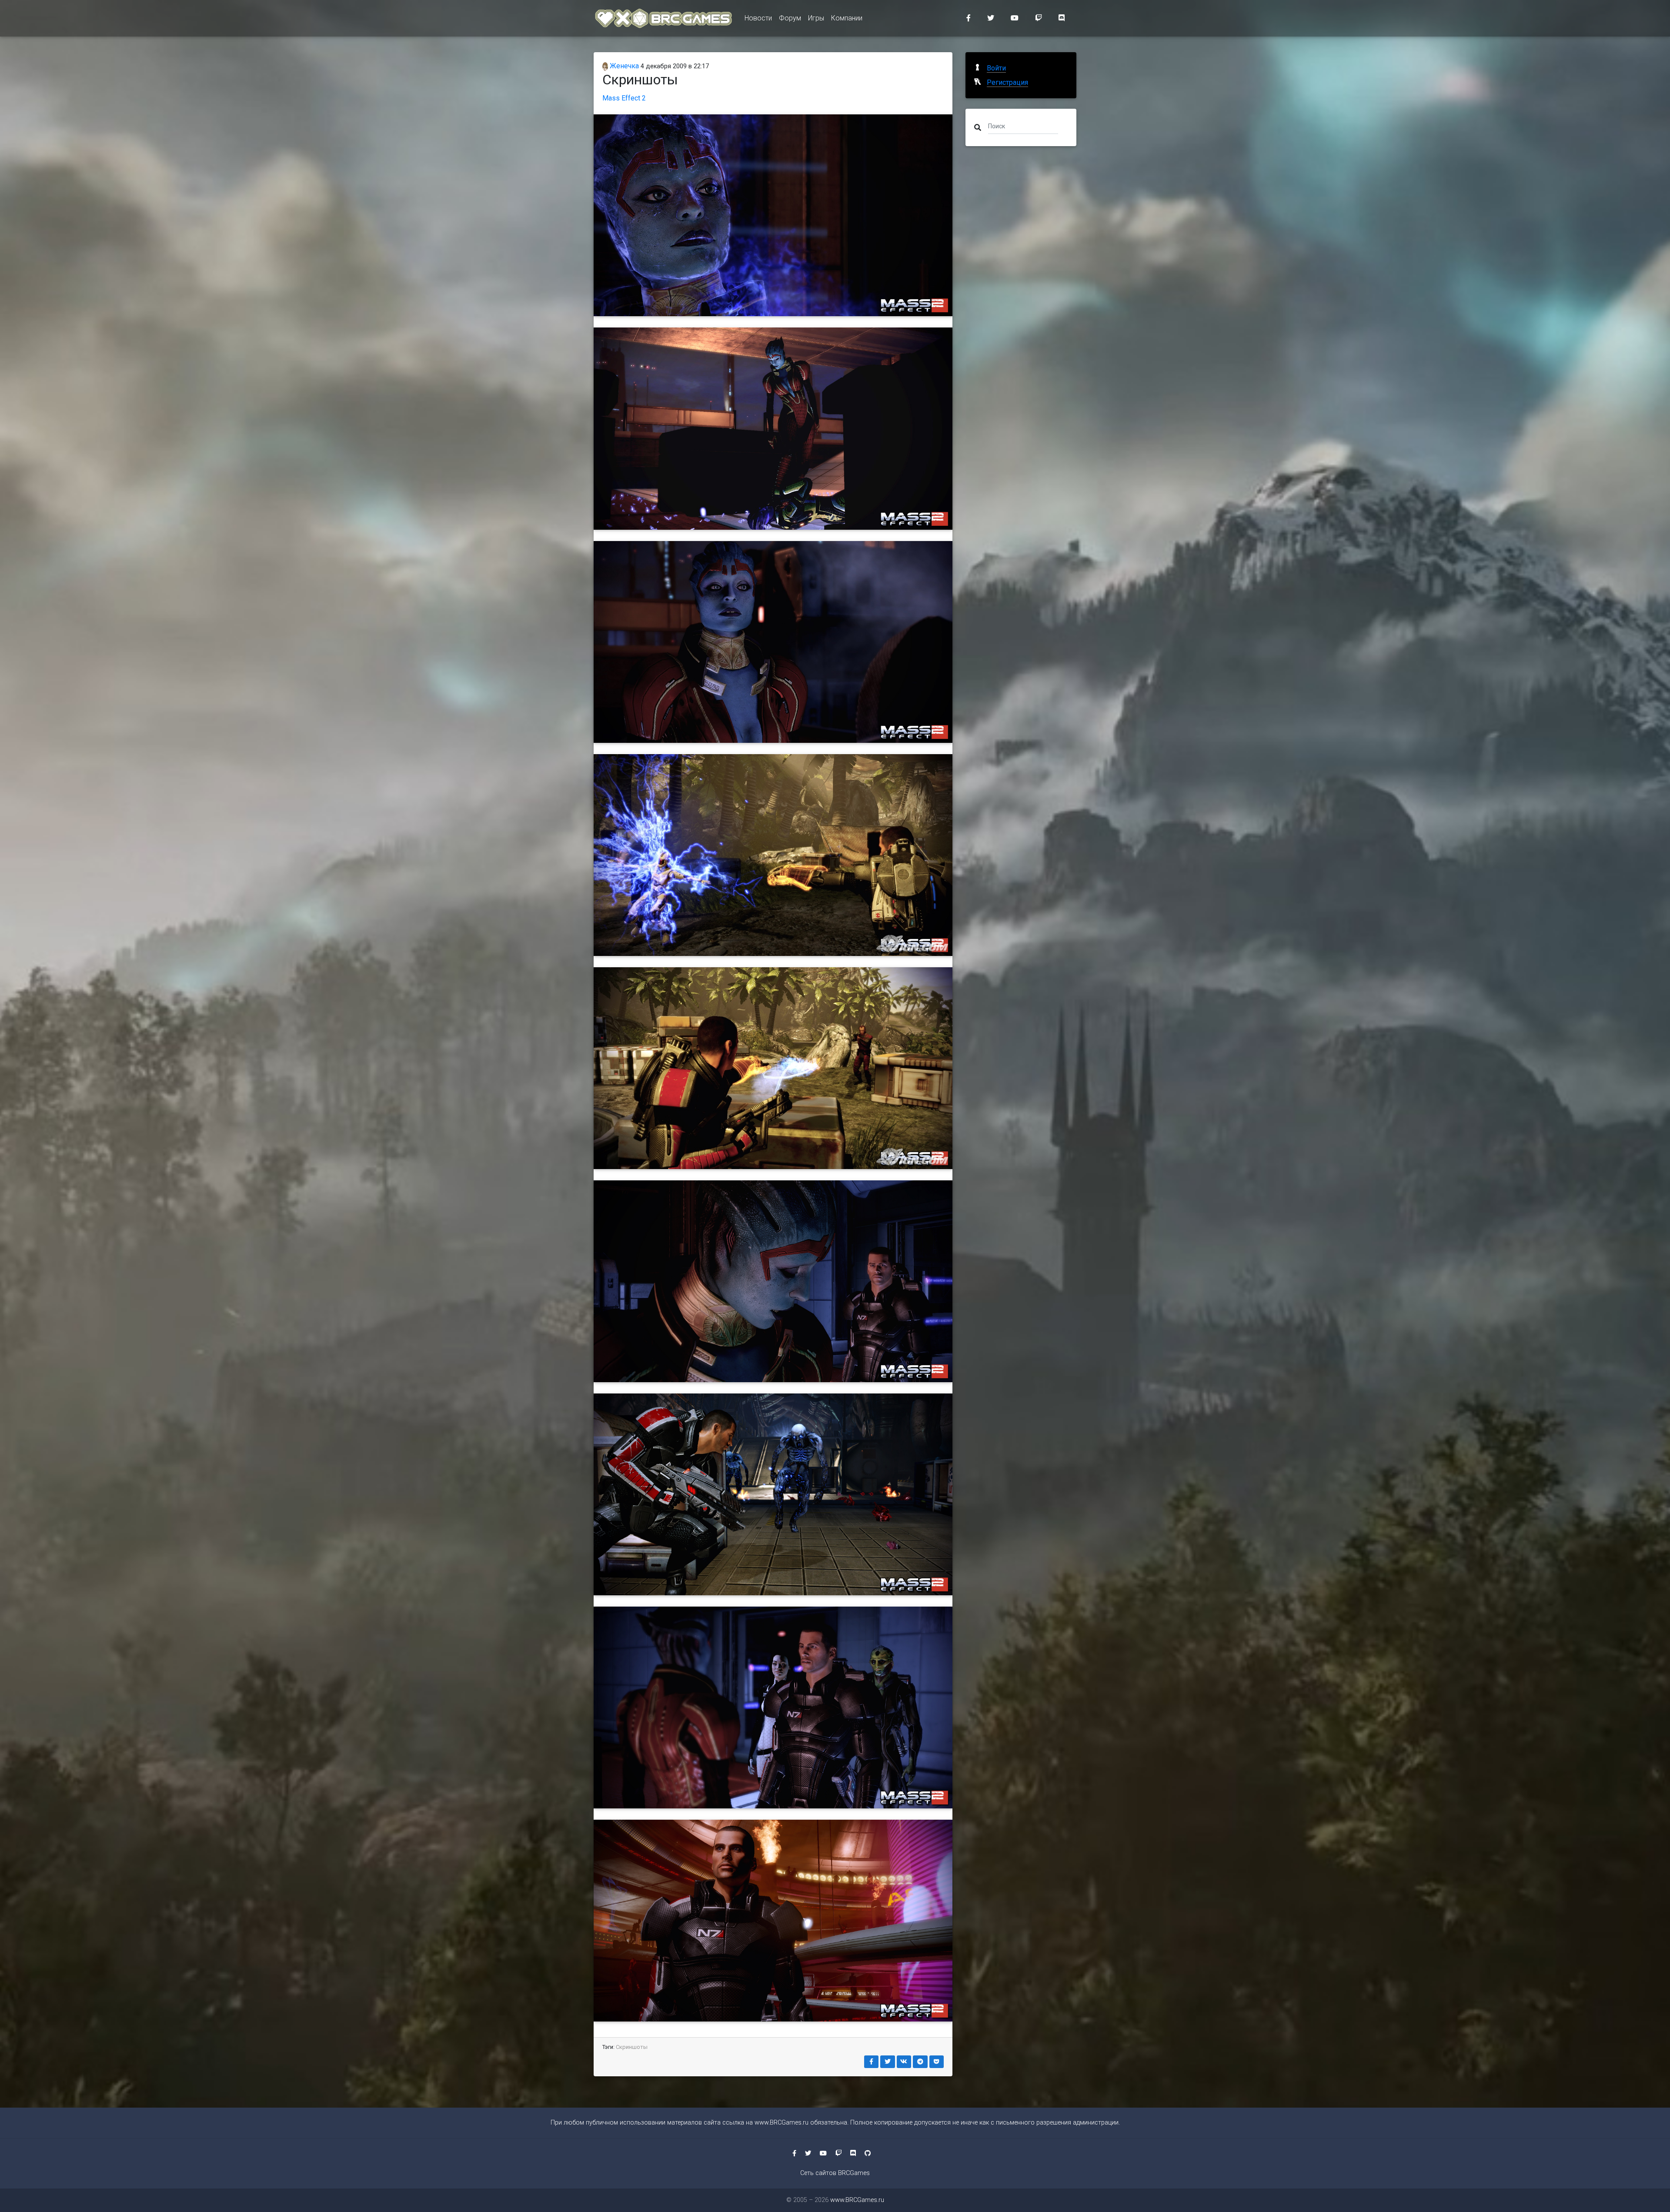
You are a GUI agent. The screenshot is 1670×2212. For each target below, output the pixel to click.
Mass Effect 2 (624, 98)
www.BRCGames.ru (782, 2123)
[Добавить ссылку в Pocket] (937, 2062)
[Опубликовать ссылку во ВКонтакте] (904, 2062)
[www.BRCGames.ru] (664, 18)
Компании (847, 18)
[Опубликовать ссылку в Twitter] (888, 2062)
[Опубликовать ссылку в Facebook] (872, 2062)
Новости (758, 18)
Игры (816, 18)
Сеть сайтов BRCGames (835, 2173)
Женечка (623, 66)
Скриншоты (632, 2047)
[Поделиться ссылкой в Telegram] (920, 2062)
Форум (790, 18)
